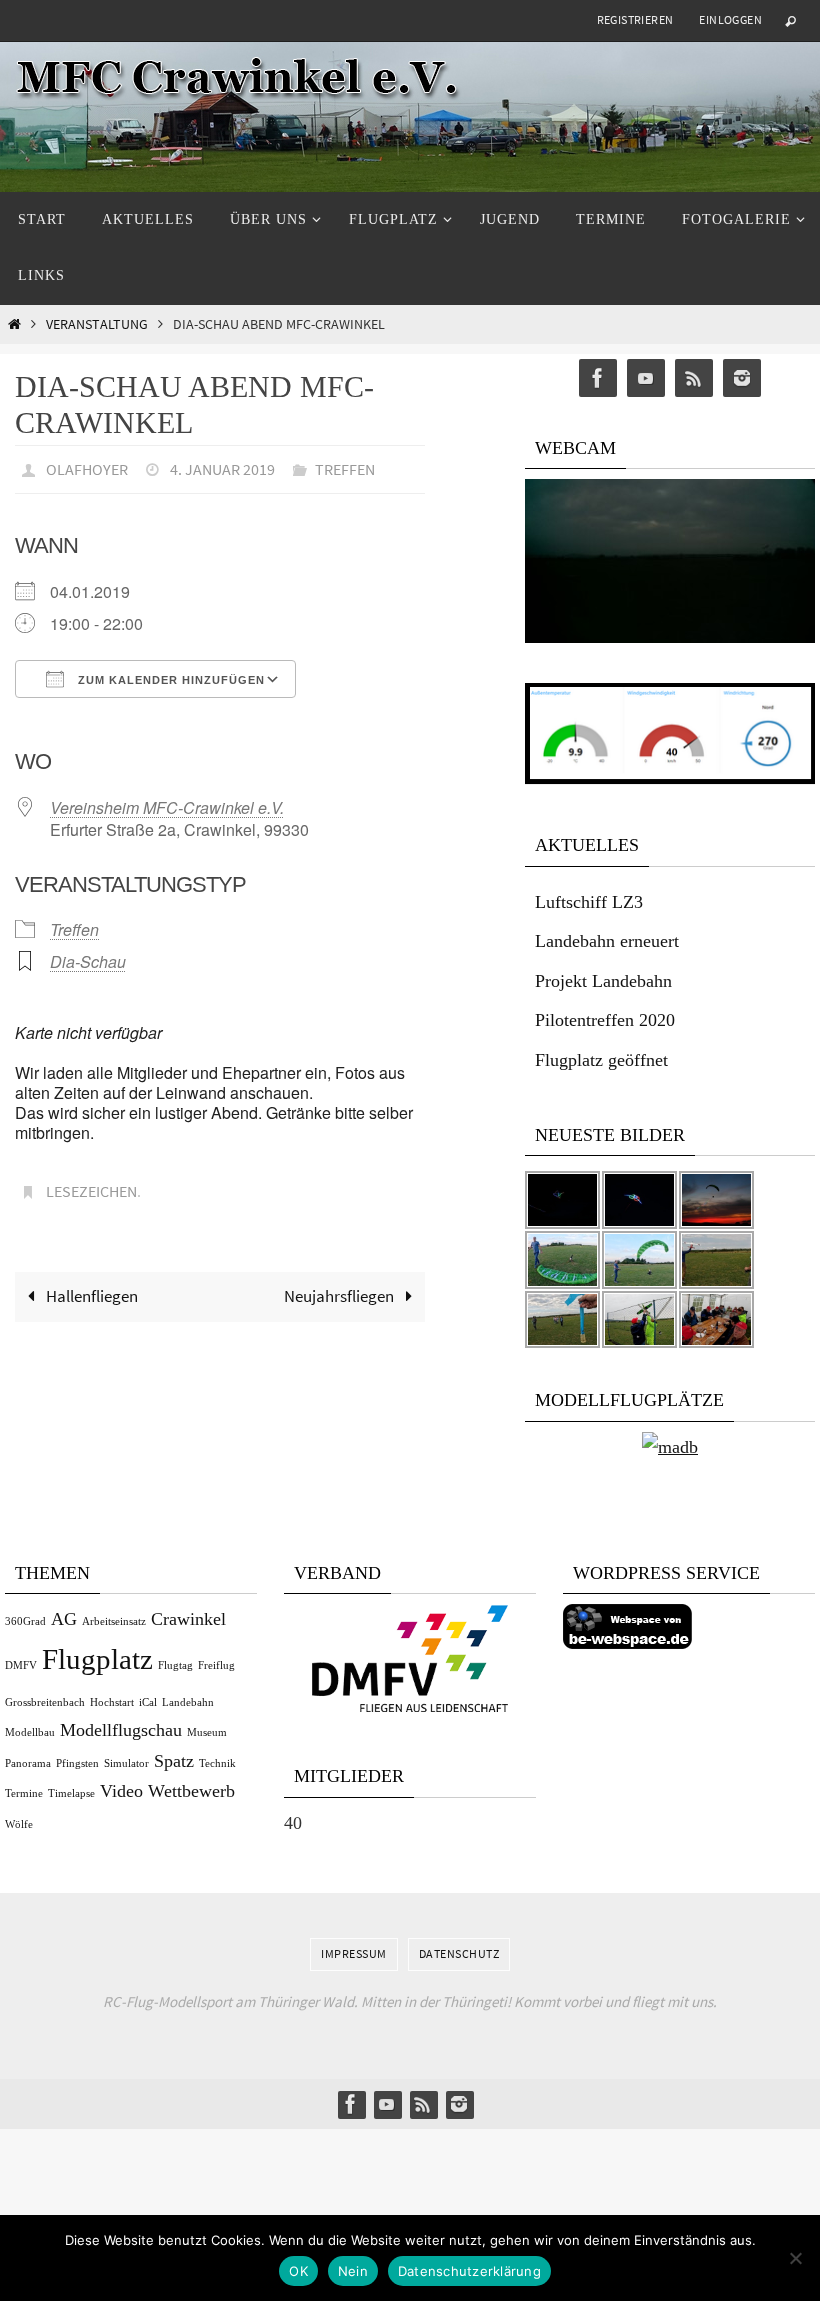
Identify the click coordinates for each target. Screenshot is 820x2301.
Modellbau (30, 1732)
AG (64, 1619)
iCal (148, 1702)
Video (121, 1791)
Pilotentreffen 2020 (605, 1020)
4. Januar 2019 (222, 467)
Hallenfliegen (90, 1285)
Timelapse (71, 1793)
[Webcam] (670, 637)
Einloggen (730, 19)
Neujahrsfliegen (340, 1285)
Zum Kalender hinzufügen (169, 674)
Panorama (28, 1763)
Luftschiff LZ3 (589, 902)
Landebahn (188, 1702)
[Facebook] (598, 378)
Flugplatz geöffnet (601, 1060)
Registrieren (635, 19)
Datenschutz (459, 1953)
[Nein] (795, 2258)
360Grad (25, 1621)
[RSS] (694, 378)
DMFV (21, 1665)
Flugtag (175, 1665)
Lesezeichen (91, 1184)
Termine (24, 1793)
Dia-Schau (88, 956)
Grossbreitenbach (45, 1702)
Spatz (174, 1761)
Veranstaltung (97, 324)
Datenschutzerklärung (469, 2271)
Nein (353, 2271)
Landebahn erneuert (607, 941)
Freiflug (216, 1665)
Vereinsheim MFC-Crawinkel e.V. (167, 801)
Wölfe (19, 1824)
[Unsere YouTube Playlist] (646, 378)
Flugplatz (97, 1659)
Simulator (126, 1763)
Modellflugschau (121, 1730)
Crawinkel (188, 1619)
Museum (207, 1732)
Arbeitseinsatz (114, 1621)
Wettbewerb (191, 1791)
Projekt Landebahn (603, 981)
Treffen (345, 467)
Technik (217, 1763)
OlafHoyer (87, 467)
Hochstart (112, 1702)
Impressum (354, 1953)
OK (298, 2271)
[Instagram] (742, 378)
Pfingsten (77, 1763)
